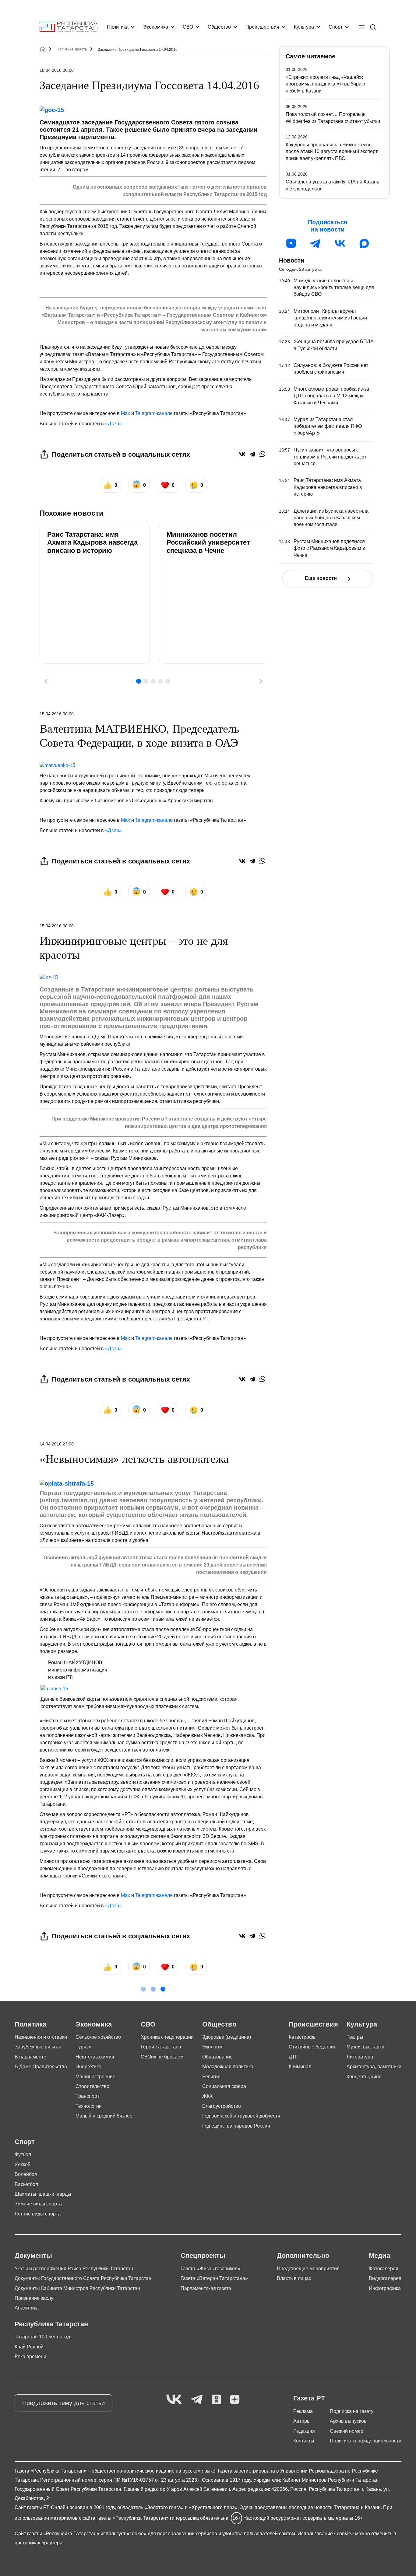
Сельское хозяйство (98, 2037)
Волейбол (26, 2174)
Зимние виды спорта (38, 2204)
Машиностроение (95, 2077)
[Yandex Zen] (235, 2400)
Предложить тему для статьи (63, 2403)
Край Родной (29, 2347)
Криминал (300, 2067)
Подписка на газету (352, 2411)
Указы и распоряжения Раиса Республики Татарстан (74, 2269)
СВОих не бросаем (162, 2057)
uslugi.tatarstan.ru (69, 1500)
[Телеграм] (316, 243)
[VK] (174, 2400)
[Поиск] (373, 27)
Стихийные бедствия (313, 2047)
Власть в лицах (294, 2278)
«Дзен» (113, 424)
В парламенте (30, 2057)
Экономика (156, 27)
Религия (211, 2077)
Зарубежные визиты (38, 2047)
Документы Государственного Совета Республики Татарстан (83, 2278)
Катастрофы (303, 2037)
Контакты (304, 2441)
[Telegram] (252, 454)
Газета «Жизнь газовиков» (210, 2269)
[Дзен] (291, 243)
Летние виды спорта (38, 2214)
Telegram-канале (154, 413)
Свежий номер (347, 2431)
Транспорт (87, 2096)
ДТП (294, 2057)
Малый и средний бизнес (104, 2116)
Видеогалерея (385, 2278)
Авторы (302, 2421)
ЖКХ (208, 2096)
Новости (292, 260)
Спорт (336, 27)
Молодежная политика (228, 2067)
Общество (219, 27)
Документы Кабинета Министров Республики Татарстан (77, 2288)
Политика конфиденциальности (366, 2441)
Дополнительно (303, 2255)
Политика (118, 27)
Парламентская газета (206, 2288)
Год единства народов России (236, 2126)
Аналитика (27, 2308)
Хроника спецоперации (167, 2037)
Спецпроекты (203, 2255)
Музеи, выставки (365, 2047)
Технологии (89, 2106)
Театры (355, 2037)
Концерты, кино (364, 2077)
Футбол (23, 2154)
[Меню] (362, 27)
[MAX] (364, 243)
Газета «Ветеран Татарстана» (214, 2278)
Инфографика (385, 2288)
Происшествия (262, 27)
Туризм (84, 2047)
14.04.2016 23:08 (57, 1444)
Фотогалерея (384, 2269)
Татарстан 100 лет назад (42, 2337)
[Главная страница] (69, 27)
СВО (188, 27)
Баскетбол (26, 2184)
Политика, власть (72, 49)
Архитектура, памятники (374, 2067)
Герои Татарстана (161, 2047)
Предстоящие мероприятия (308, 2269)
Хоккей (23, 2165)
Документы (33, 2255)
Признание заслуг (35, 2298)
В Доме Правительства (41, 2067)
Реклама (303, 2411)
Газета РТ (309, 2398)
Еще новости (321, 578)
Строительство (92, 2086)
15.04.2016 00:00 (57, 70)
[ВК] (340, 243)
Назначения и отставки (41, 2037)
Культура (304, 27)
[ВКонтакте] (242, 454)
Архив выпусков (348, 2421)
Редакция (304, 2431)
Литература (360, 2057)
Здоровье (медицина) (227, 2037)
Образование (217, 2057)
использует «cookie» (123, 2534)
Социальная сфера (224, 2086)
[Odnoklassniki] (216, 2400)
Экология (213, 2047)
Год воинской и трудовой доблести (241, 2116)
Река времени (30, 2356)
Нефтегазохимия (95, 2057)
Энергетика (88, 2067)
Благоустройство (222, 2106)
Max (125, 413)
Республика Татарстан (51, 2324)
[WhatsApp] (262, 454)
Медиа (379, 2255)
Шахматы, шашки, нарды (43, 2194)
